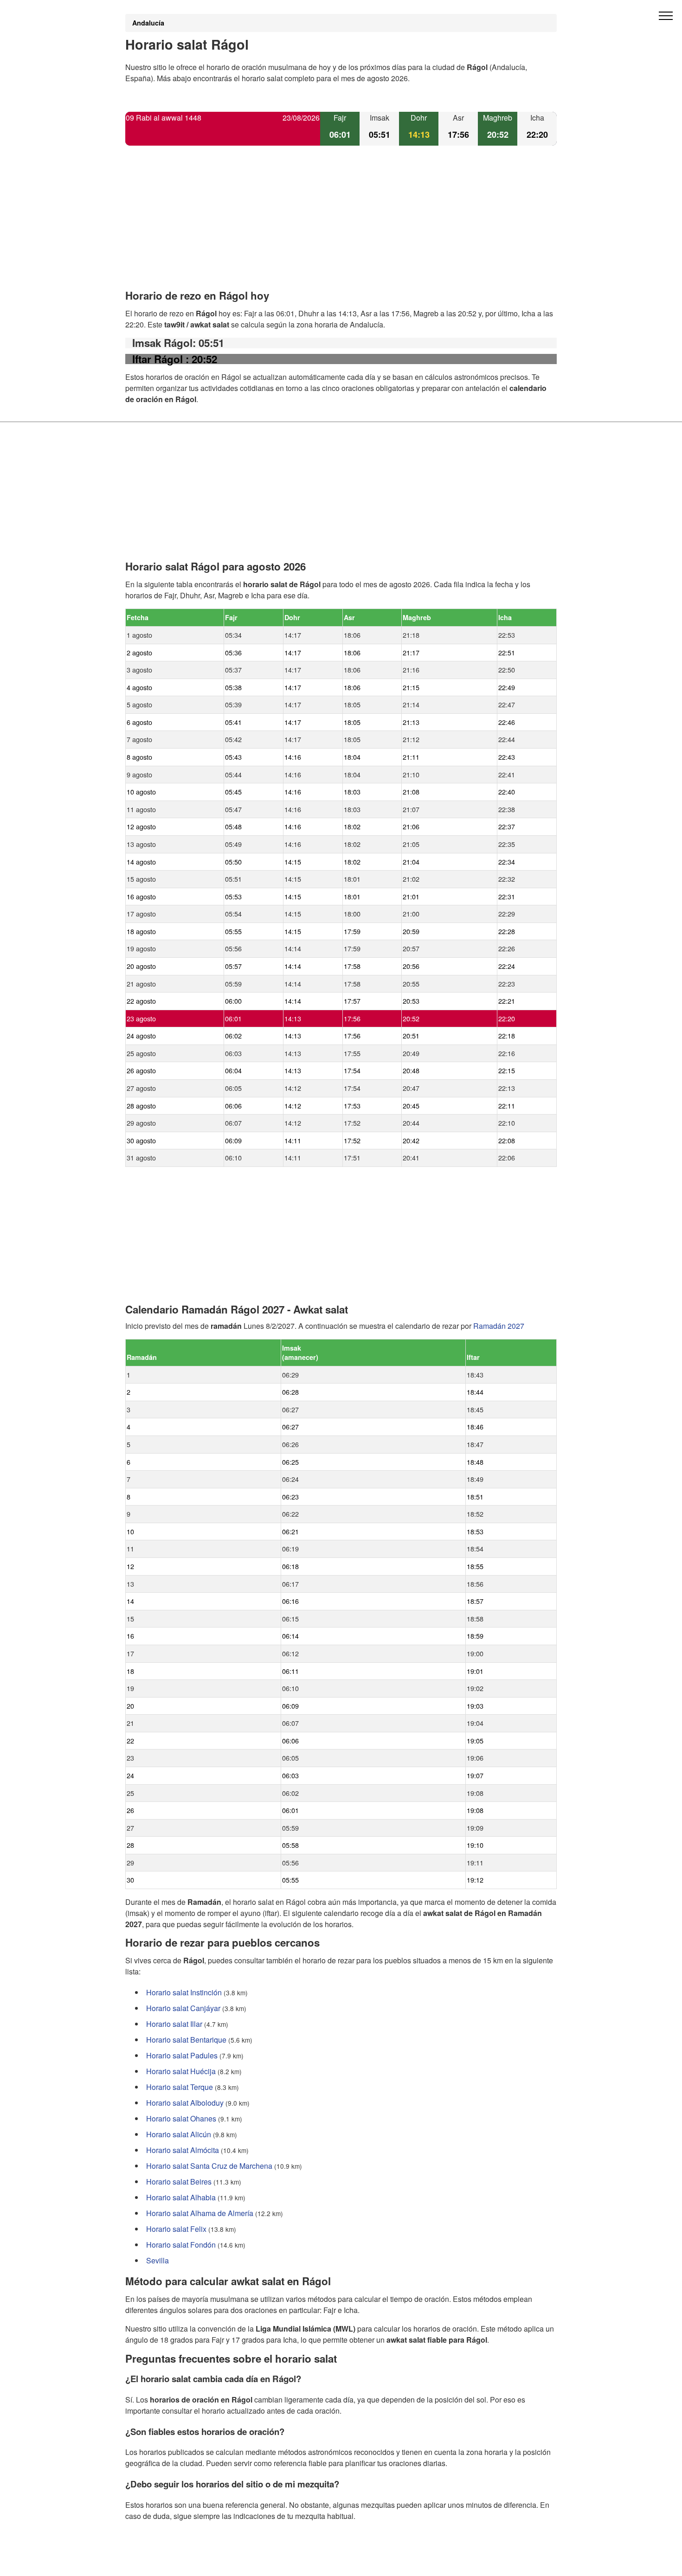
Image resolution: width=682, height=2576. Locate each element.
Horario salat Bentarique (186, 2040)
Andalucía (148, 23)
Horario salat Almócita (183, 2150)
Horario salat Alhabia (181, 2197)
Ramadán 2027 (499, 1326)
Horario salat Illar (174, 2024)
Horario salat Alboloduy (185, 2103)
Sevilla (158, 2260)
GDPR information (155, 2563)
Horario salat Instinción (184, 1992)
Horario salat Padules (182, 2055)
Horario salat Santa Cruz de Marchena (209, 2166)
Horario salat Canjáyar (183, 2008)
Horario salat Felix (176, 2229)
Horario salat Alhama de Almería (200, 2213)
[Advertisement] (341, 225)
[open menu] (666, 16)
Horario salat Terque (180, 2087)
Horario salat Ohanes (181, 2118)
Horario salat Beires (179, 2182)
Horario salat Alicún (179, 2134)
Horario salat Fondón (181, 2245)
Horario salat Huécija (181, 2071)
